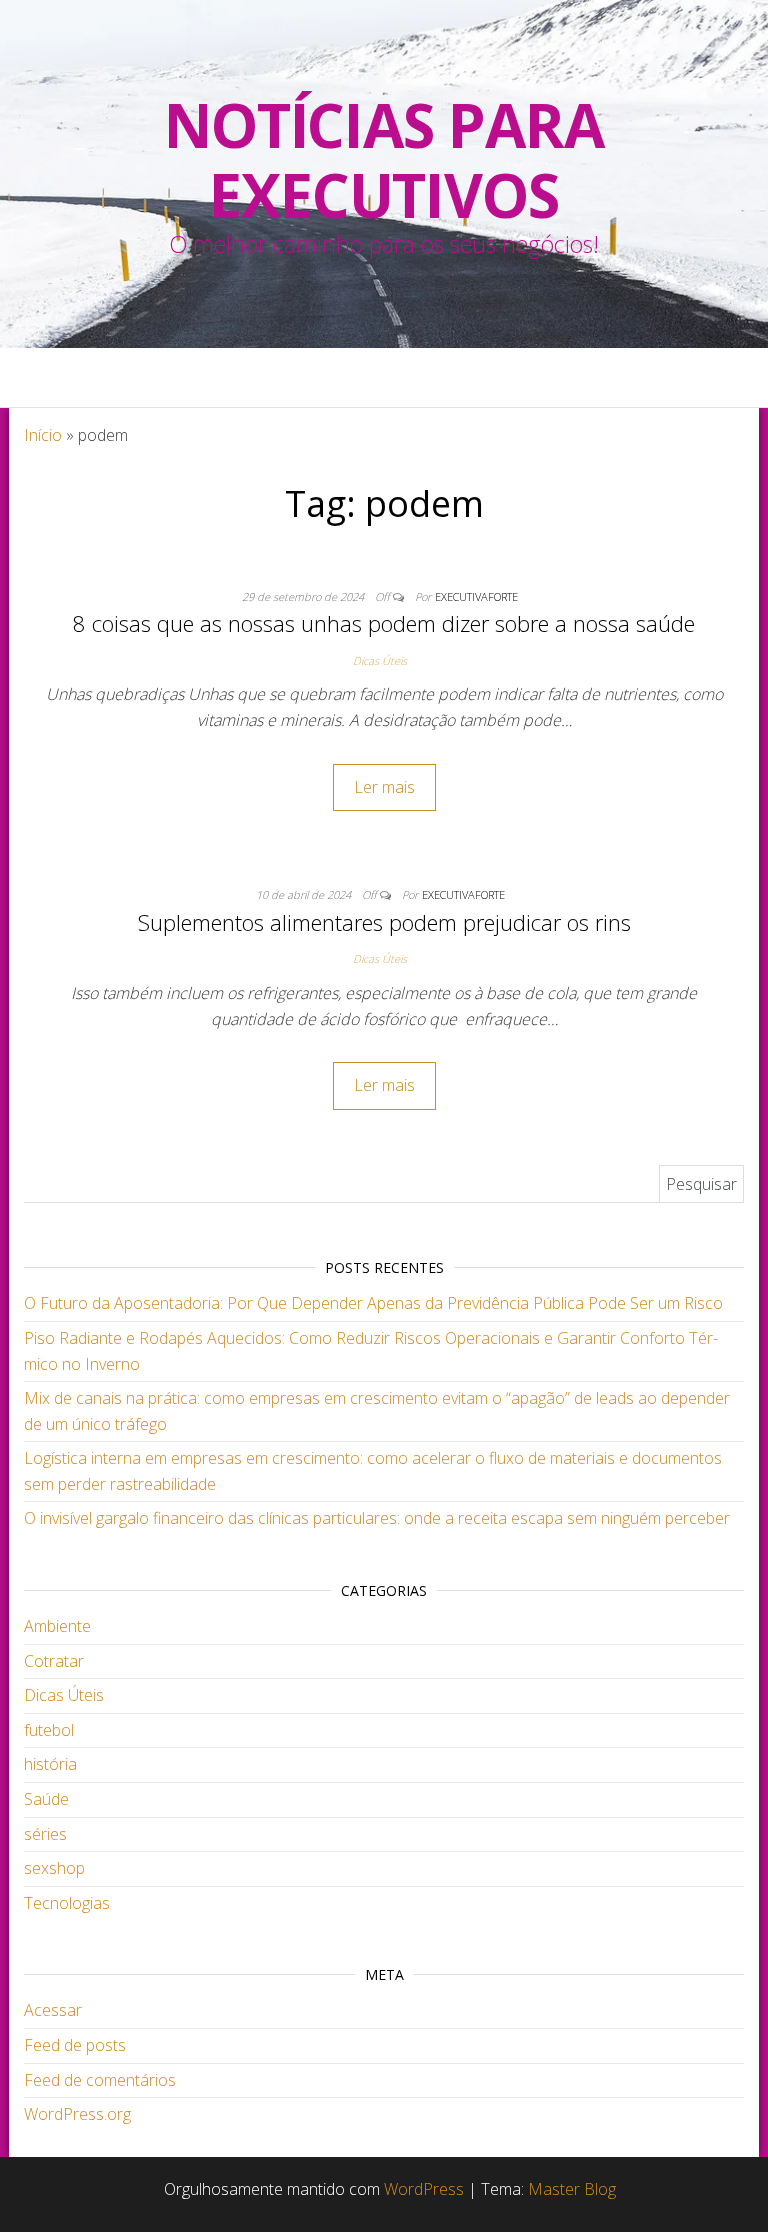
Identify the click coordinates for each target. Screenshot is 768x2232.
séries (45, 1834)
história (50, 1764)
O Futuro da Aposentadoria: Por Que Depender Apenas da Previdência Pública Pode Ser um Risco (373, 1303)
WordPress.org (77, 2114)
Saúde (46, 1799)
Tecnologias (67, 1903)
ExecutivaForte (476, 596)
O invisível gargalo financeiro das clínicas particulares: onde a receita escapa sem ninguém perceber (377, 1518)
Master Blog (572, 2189)
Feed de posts (75, 2045)
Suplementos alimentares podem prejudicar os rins (384, 922)
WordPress (424, 2189)
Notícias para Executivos (383, 160)
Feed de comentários (100, 2080)
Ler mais (384, 787)
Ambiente (57, 1626)
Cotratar (54, 1661)
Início (43, 435)
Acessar (53, 2010)
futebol (49, 1730)
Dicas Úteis (380, 660)
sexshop (54, 1868)
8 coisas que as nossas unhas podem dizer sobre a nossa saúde (384, 623)
